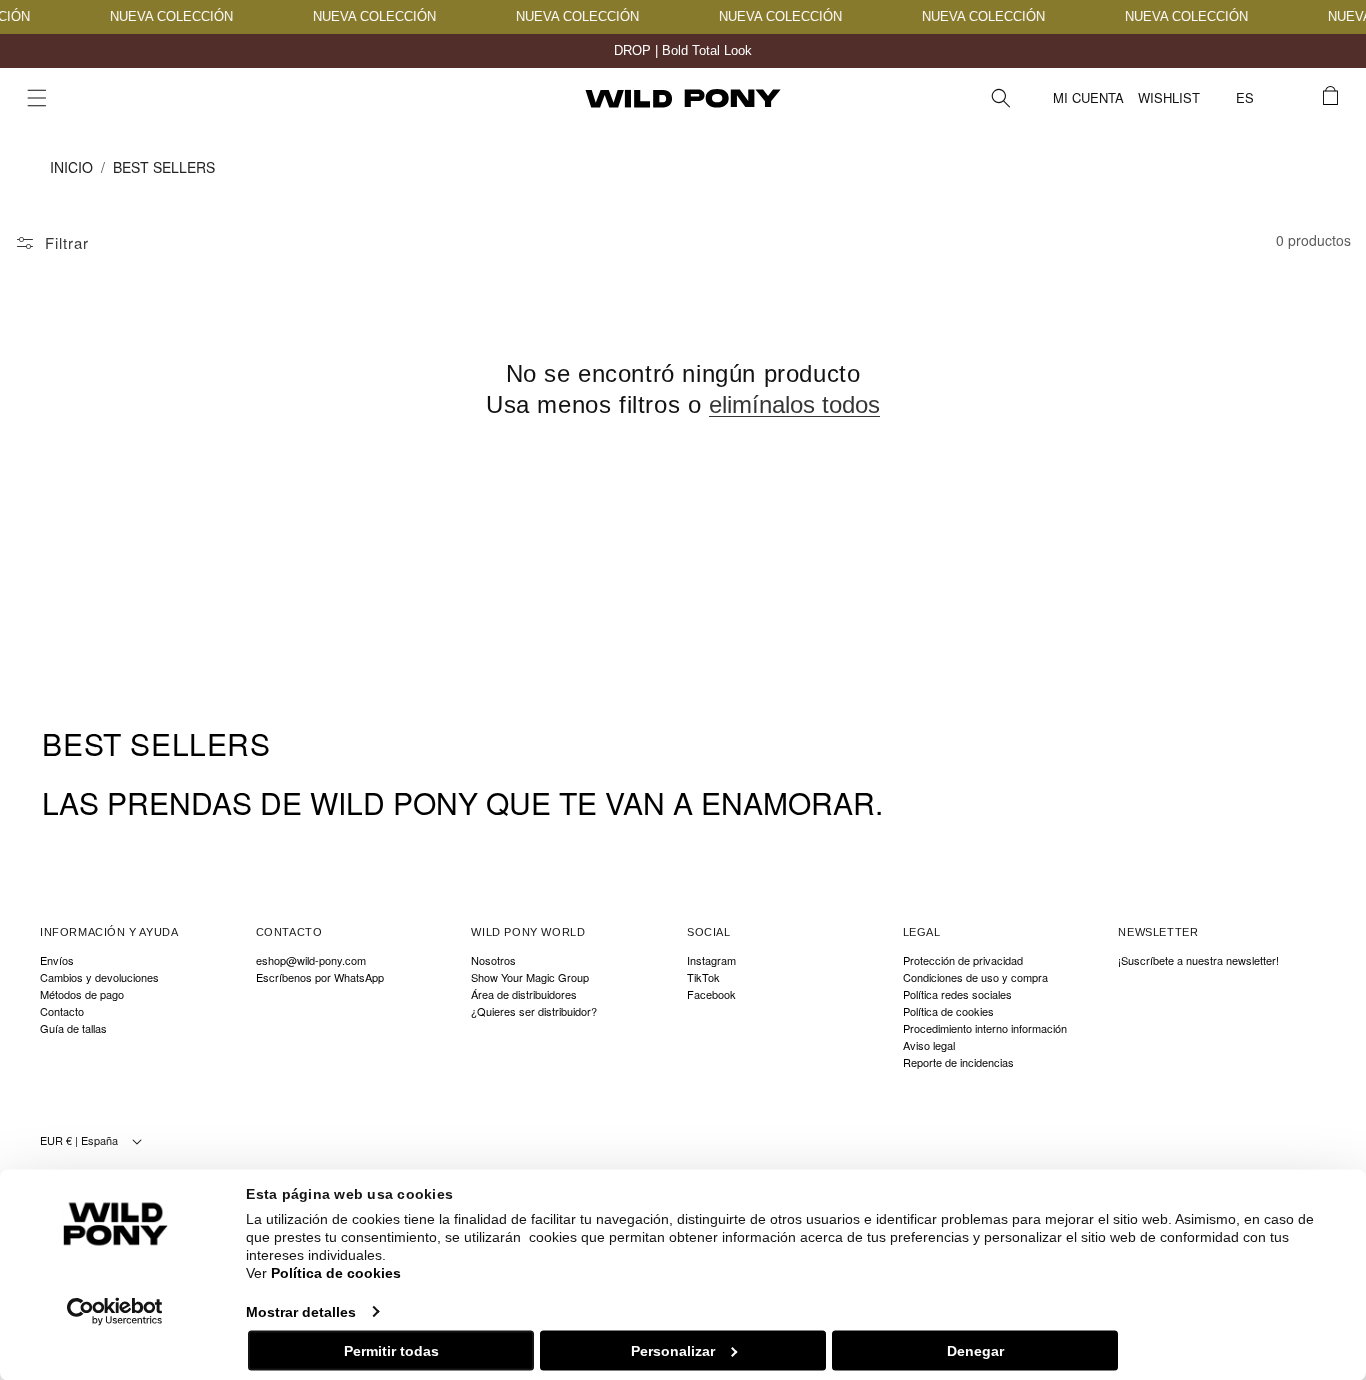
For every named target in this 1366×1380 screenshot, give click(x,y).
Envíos (57, 961)
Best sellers (164, 167)
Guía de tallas (73, 1028)
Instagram (711, 961)
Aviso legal (929, 1045)
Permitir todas (391, 1350)
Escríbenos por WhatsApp (320, 977)
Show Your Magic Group (530, 977)
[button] (37, 98)
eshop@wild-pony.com (311, 961)
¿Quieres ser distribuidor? (534, 1011)
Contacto (62, 1011)
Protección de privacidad (963, 961)
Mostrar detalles (301, 1311)
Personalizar (673, 1350)
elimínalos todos (794, 404)
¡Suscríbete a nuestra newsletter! (1198, 961)
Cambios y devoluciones (99, 977)
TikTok (703, 977)
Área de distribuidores (524, 994)
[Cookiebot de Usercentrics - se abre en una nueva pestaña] (115, 1311)
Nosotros (493, 961)
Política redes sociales (957, 994)
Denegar (975, 1350)
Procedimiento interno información (985, 1028)
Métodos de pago (82, 994)
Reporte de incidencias (958, 1062)
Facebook (711, 994)
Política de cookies (336, 1273)
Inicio (71, 167)
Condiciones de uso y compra (975, 977)
